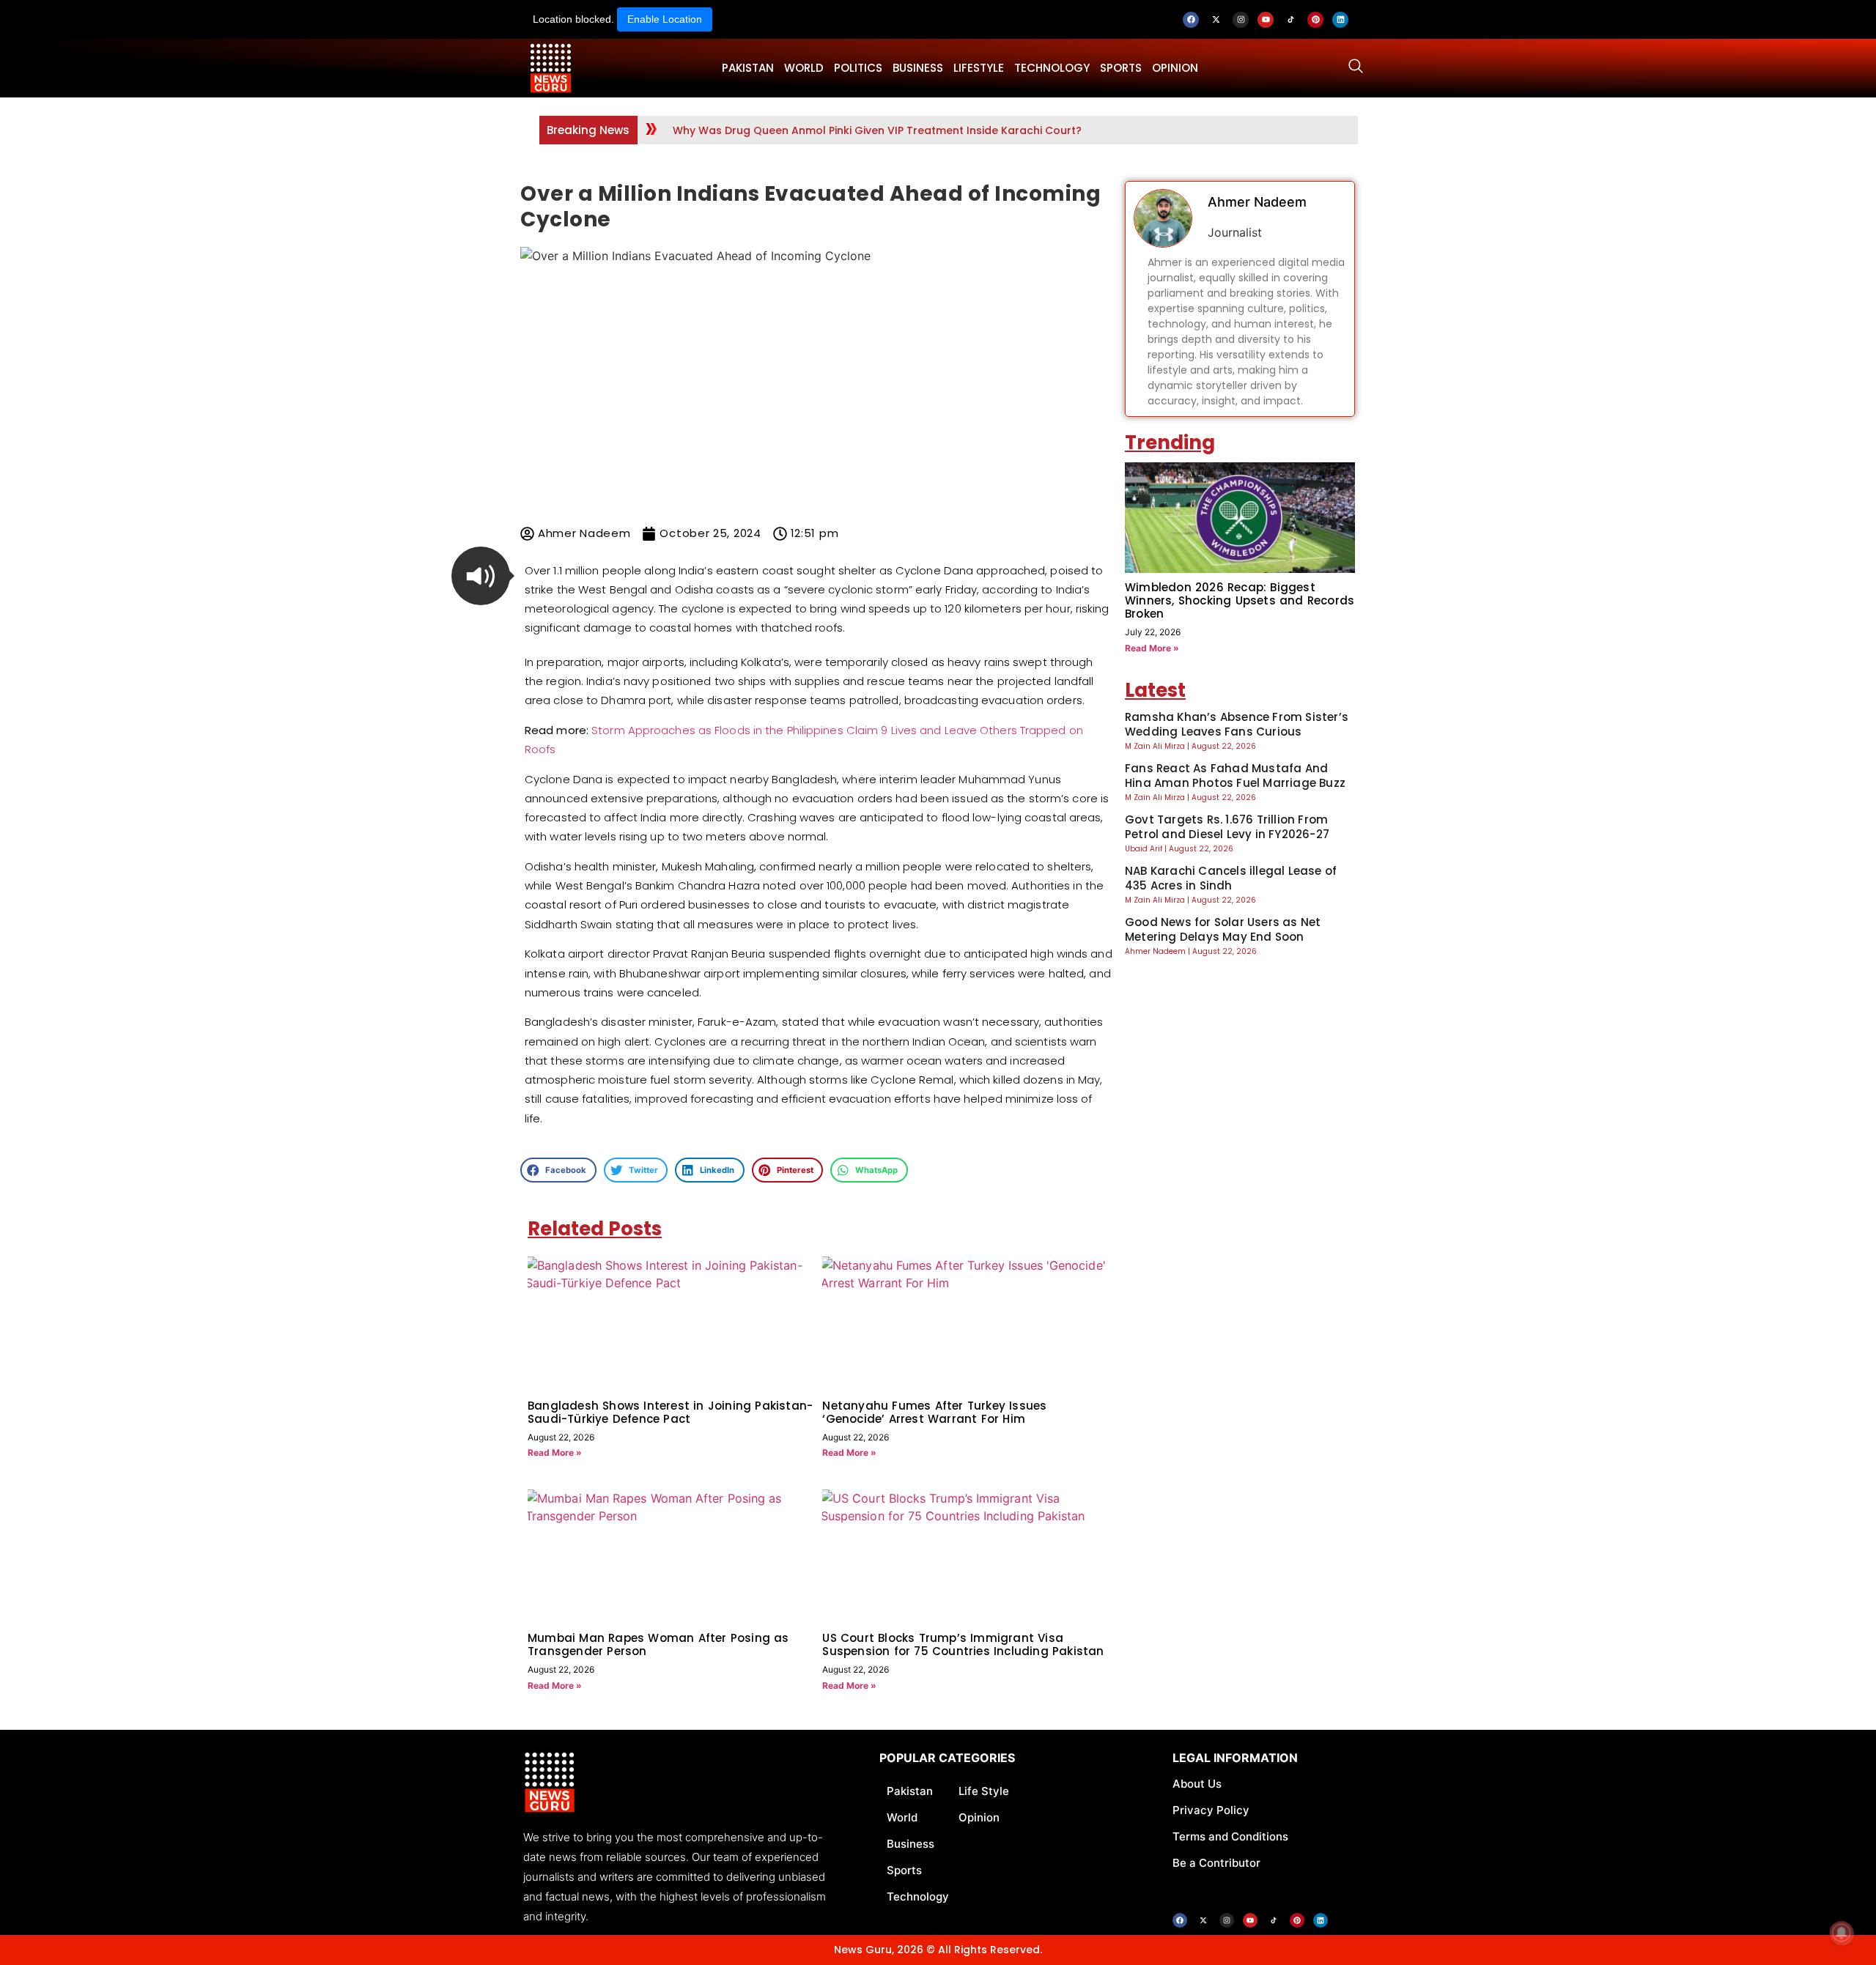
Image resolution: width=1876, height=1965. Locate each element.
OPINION (1175, 68)
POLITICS (858, 68)
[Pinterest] (1315, 20)
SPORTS (1121, 68)
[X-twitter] (1216, 20)
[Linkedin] (1340, 20)
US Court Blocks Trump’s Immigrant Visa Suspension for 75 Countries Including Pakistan (963, 1644)
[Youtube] (1266, 20)
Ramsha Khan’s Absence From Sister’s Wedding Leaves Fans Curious (1237, 724)
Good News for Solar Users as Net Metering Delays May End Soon (1223, 929)
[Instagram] (1241, 20)
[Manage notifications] (1842, 1933)
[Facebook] (1191, 20)
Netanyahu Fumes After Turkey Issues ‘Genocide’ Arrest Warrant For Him (934, 1412)
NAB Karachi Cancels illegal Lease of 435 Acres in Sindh (1231, 878)
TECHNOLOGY (1052, 68)
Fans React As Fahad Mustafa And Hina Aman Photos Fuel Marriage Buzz (1235, 776)
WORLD (804, 68)
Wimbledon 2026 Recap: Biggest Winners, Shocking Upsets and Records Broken (1240, 600)
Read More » (555, 1453)
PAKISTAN (748, 68)
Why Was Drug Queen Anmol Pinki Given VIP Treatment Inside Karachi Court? (877, 130)
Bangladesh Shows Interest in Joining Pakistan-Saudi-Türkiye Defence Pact (670, 1412)
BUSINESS (918, 68)
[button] (481, 576)
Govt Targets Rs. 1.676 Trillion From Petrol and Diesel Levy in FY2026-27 (1227, 827)
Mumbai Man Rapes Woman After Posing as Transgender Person (658, 1644)
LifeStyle (979, 68)
